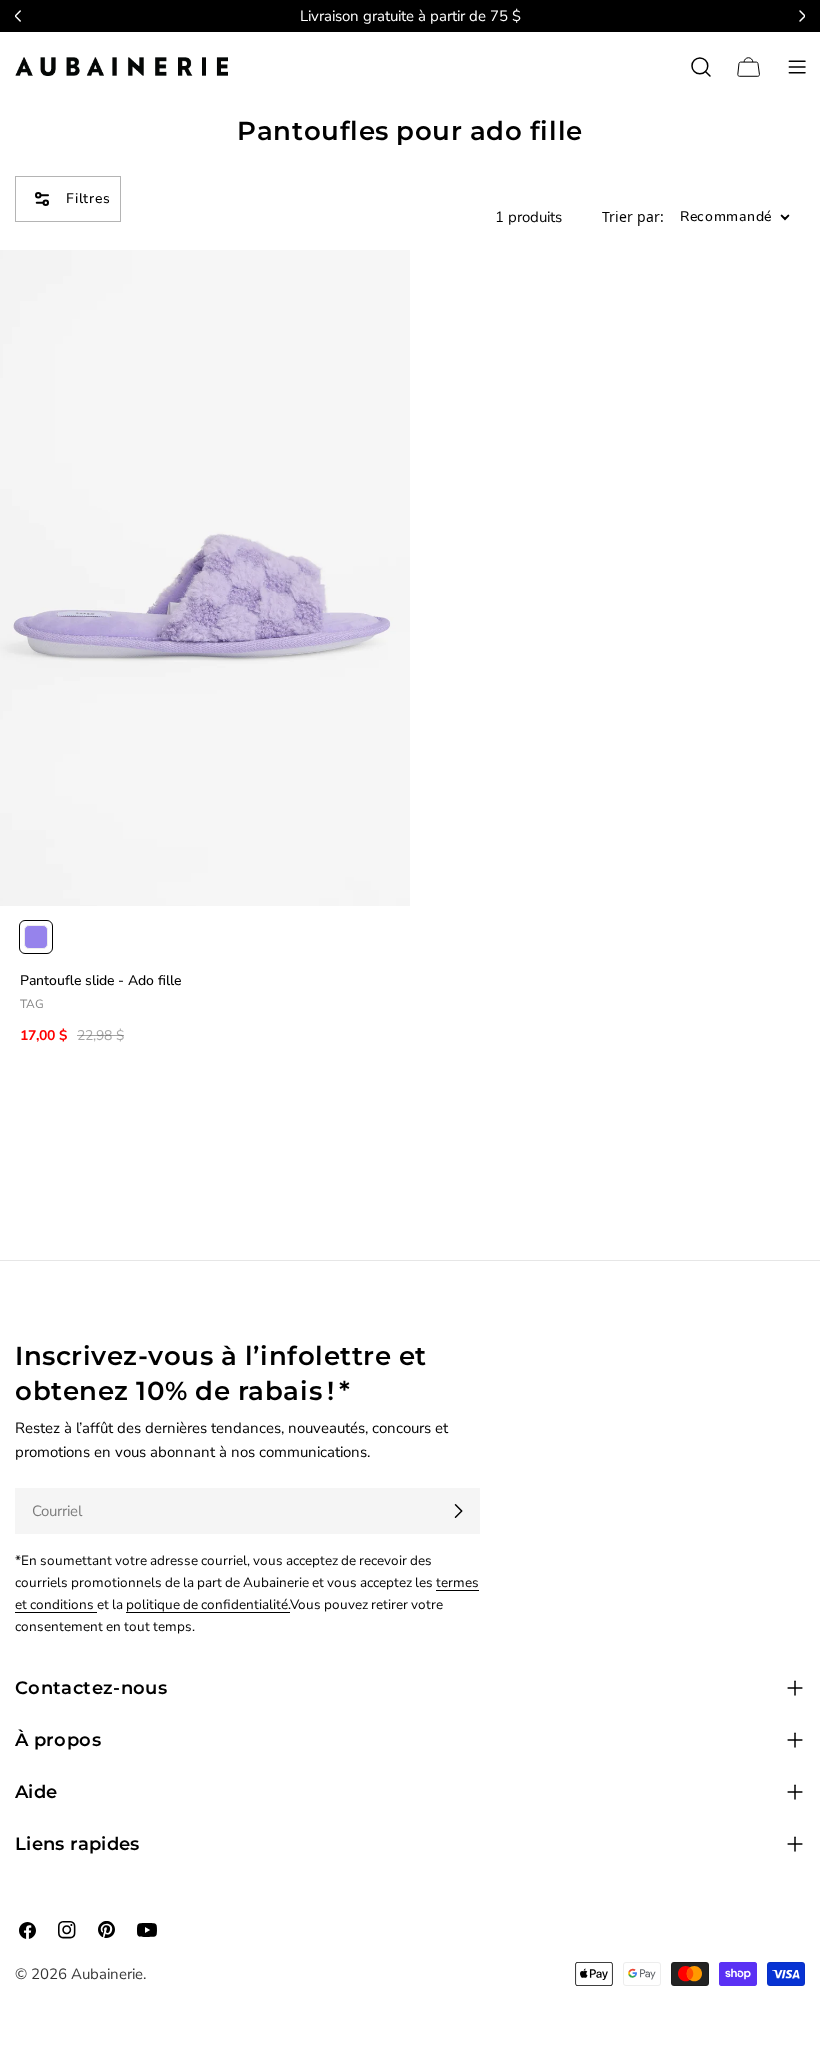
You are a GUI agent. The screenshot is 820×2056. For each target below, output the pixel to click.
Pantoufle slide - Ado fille (100, 980)
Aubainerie (107, 1974)
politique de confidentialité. (208, 1604)
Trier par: (633, 217)
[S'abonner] (458, 1511)
